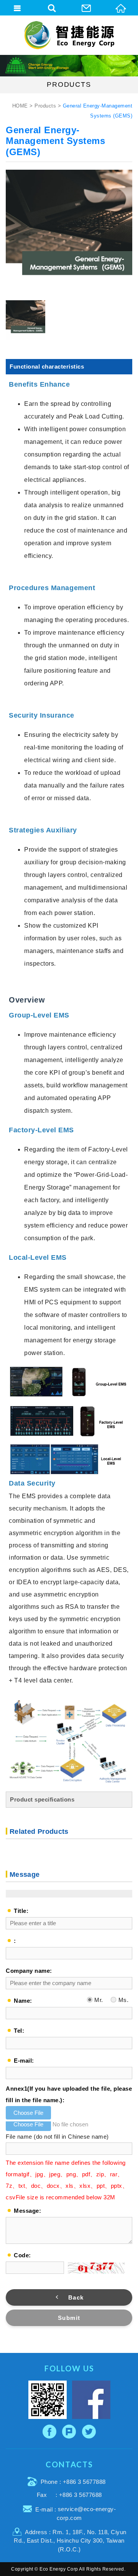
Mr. (98, 2000)
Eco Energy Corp (69, 35)
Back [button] (76, 2297)
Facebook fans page (91, 2400)
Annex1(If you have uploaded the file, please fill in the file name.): (69, 2094)
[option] (69, 233)
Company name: (29, 1971)
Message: (27, 2211)
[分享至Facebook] (50, 2432)
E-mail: (24, 2061)
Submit (69, 2318)
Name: (23, 2001)
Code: (22, 2255)
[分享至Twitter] (89, 2432)
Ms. (122, 2000)
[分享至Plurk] (69, 2432)
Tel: (19, 2031)
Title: (21, 1911)
